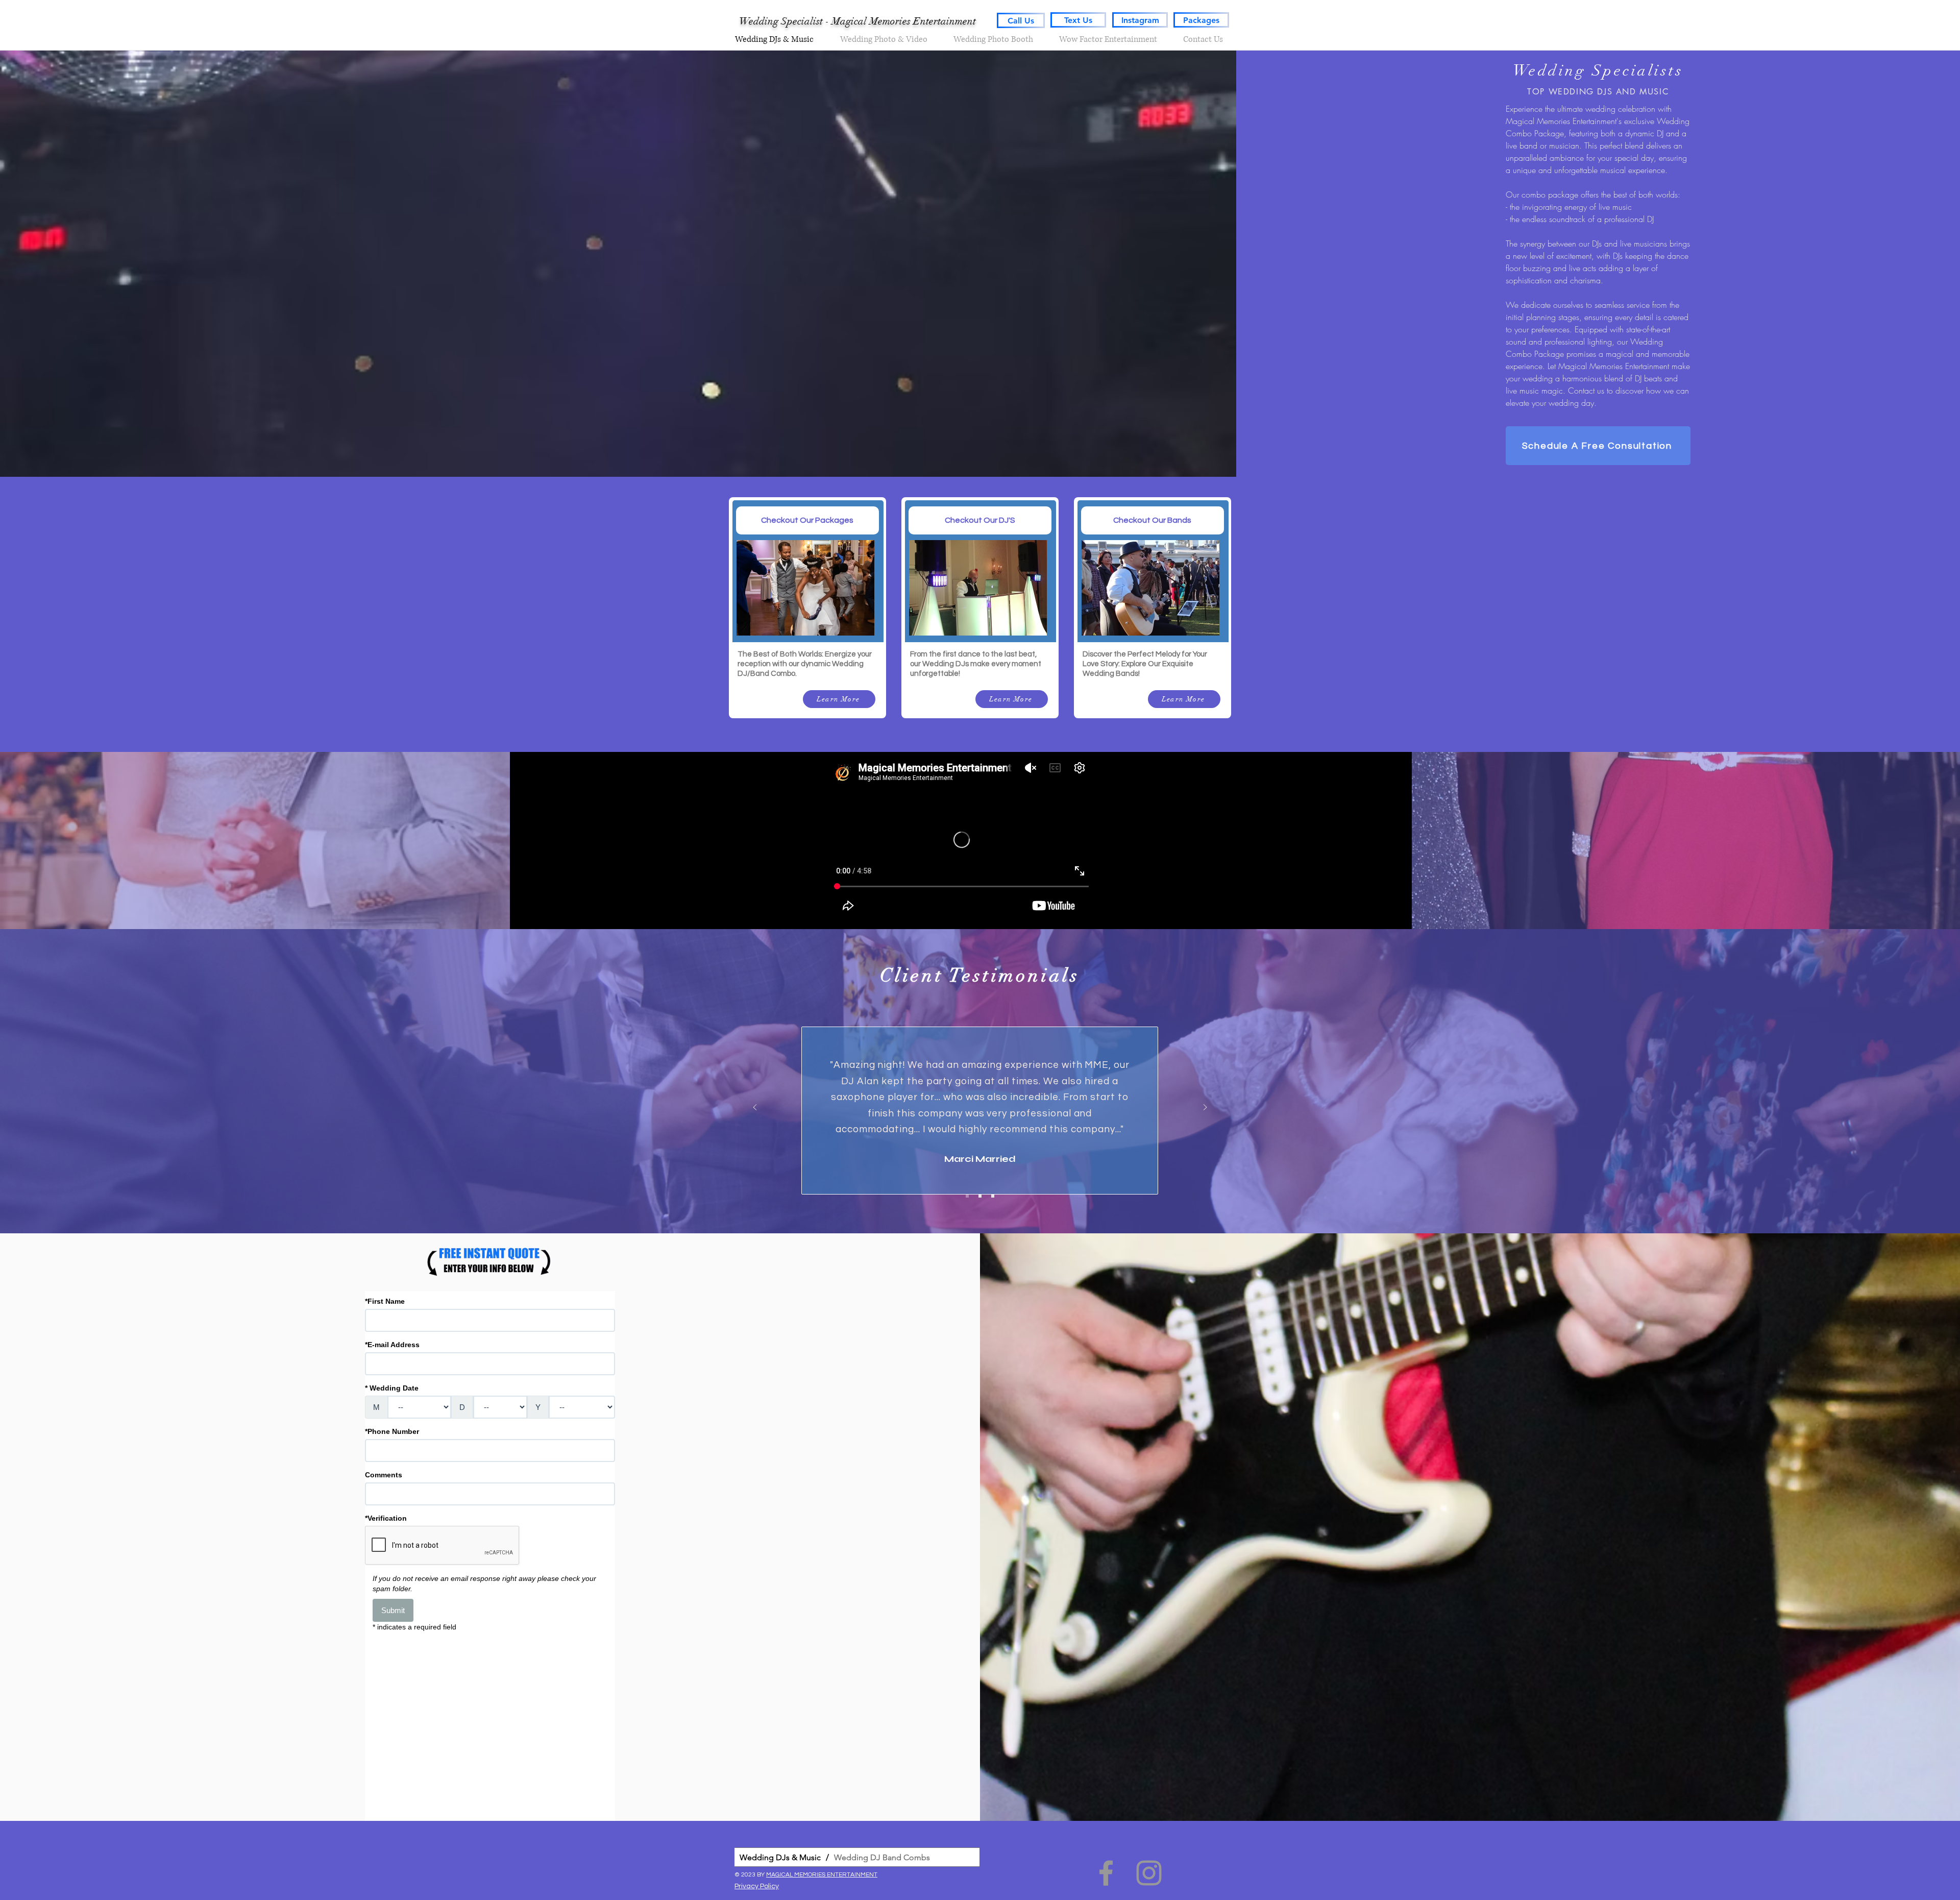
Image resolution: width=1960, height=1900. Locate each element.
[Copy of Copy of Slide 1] (967, 1196)
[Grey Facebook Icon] (1106, 1873)
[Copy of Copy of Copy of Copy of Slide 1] (993, 1196)
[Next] (1205, 1108)
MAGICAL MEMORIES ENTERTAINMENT (822, 1875)
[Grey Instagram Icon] (1149, 1873)
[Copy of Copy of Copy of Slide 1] (980, 1196)
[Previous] (755, 1108)
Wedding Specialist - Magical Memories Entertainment (857, 21)
